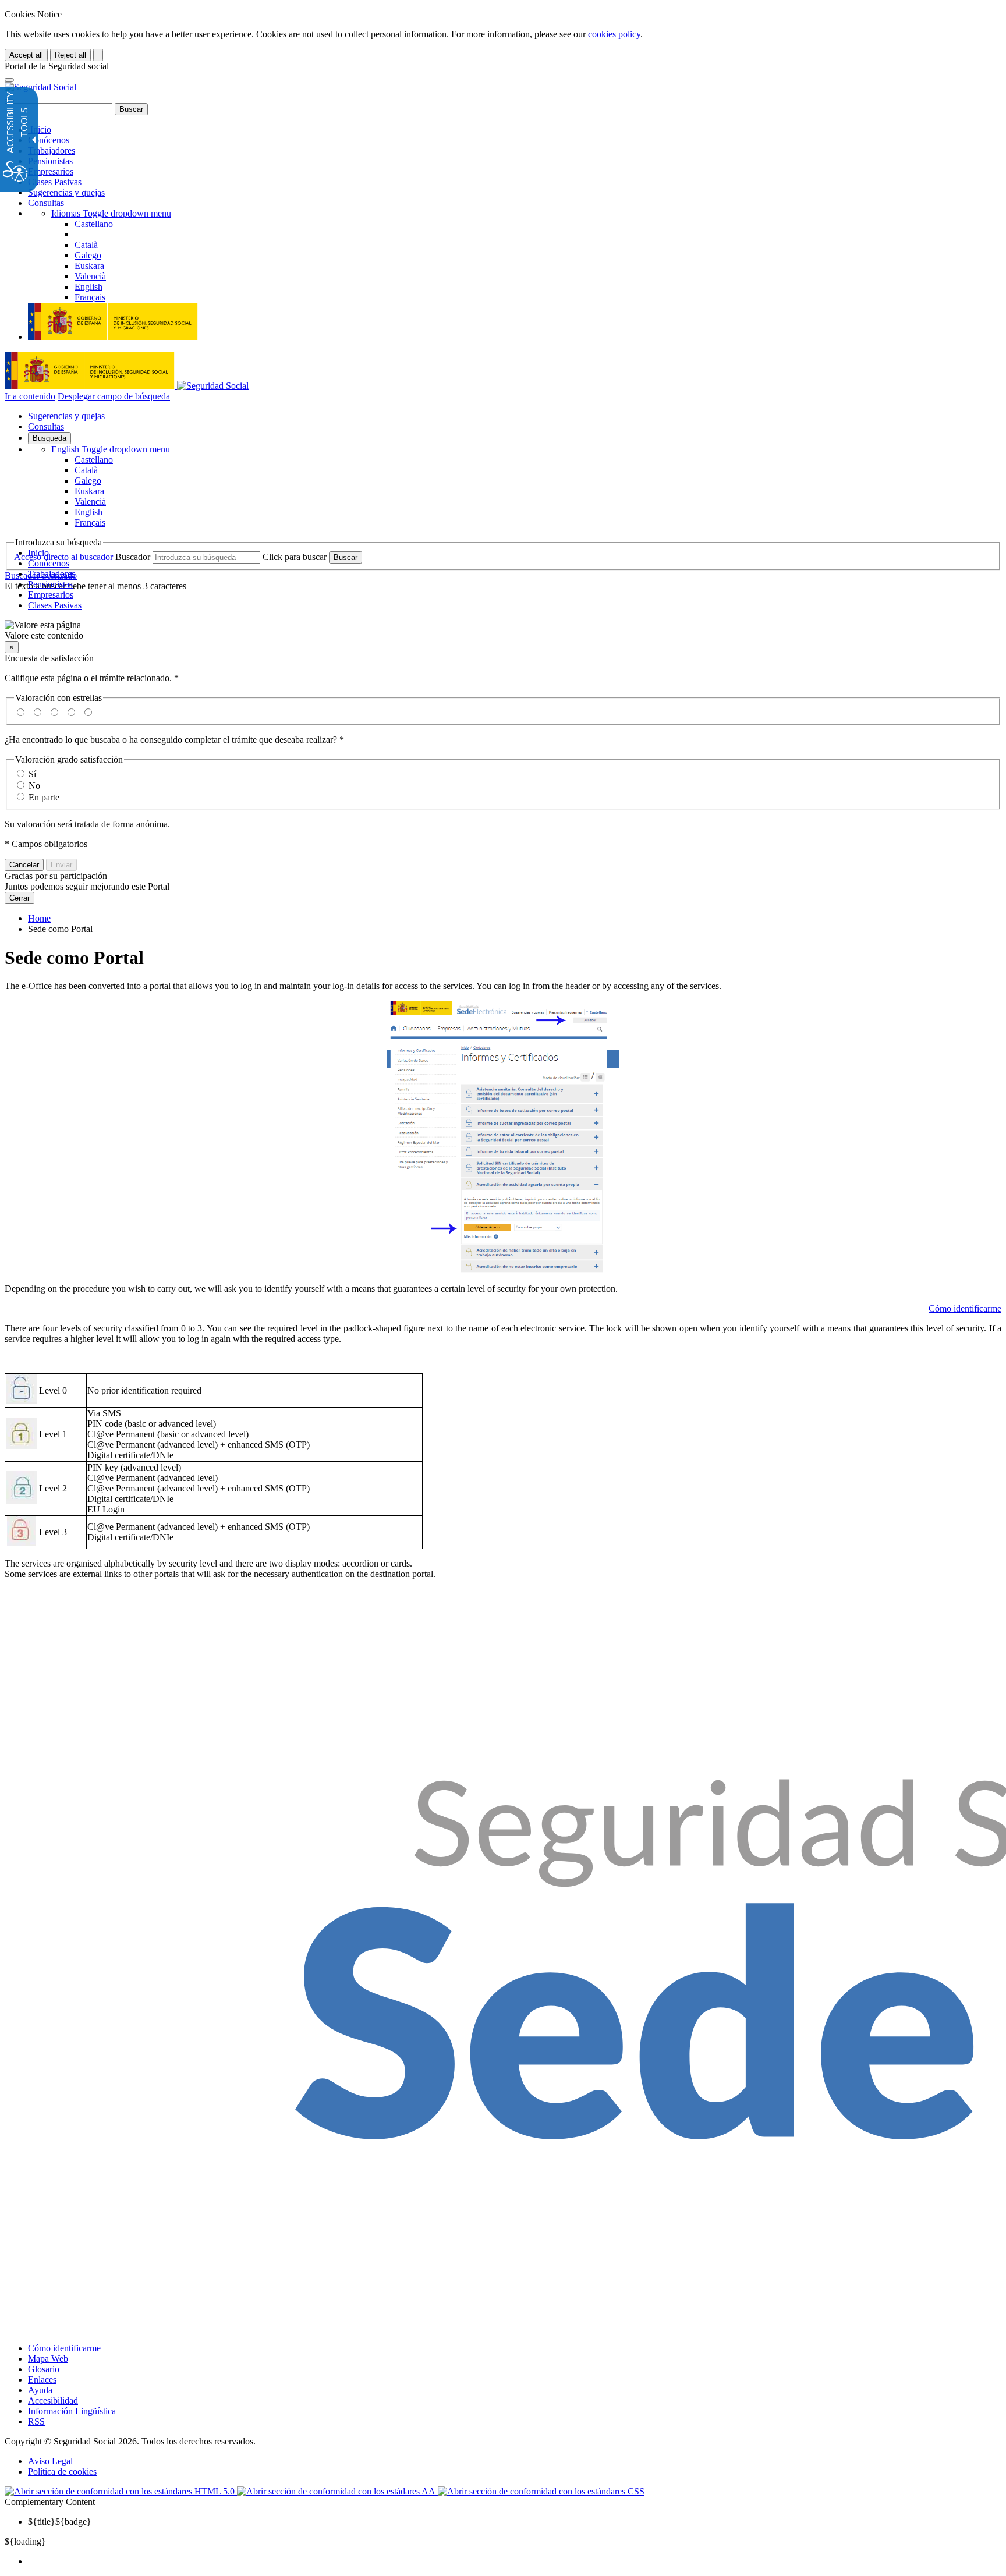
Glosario (44, 2369)
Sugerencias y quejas (66, 192)
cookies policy (614, 34)
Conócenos (49, 140)
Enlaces (42, 2380)
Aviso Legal (50, 2461)
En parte (44, 797)
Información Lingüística (72, 2411)
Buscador (133, 557)
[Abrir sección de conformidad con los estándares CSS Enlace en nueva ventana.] (541, 2491)
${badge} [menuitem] (60, 2522)
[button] (503, 630)
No (34, 786)
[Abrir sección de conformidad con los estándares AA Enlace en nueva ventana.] (337, 2491)
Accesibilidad (53, 2400)
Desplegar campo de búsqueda (114, 396)
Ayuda (40, 2390)
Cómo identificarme (965, 1308)
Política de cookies (62, 2472)
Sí (32, 774)
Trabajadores (52, 150)
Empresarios (51, 171)
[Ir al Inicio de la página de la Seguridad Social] (40, 87)
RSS (36, 2421)
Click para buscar (295, 557)
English (111, 449)
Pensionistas (50, 161)
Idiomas (111, 213)
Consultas (46, 203)
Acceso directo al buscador (63, 557)
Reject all (70, 55)
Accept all (26, 55)
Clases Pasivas (55, 182)
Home (39, 918)
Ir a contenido (30, 396)
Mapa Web (48, 2359)
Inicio (40, 130)
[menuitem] (515, 2561)
